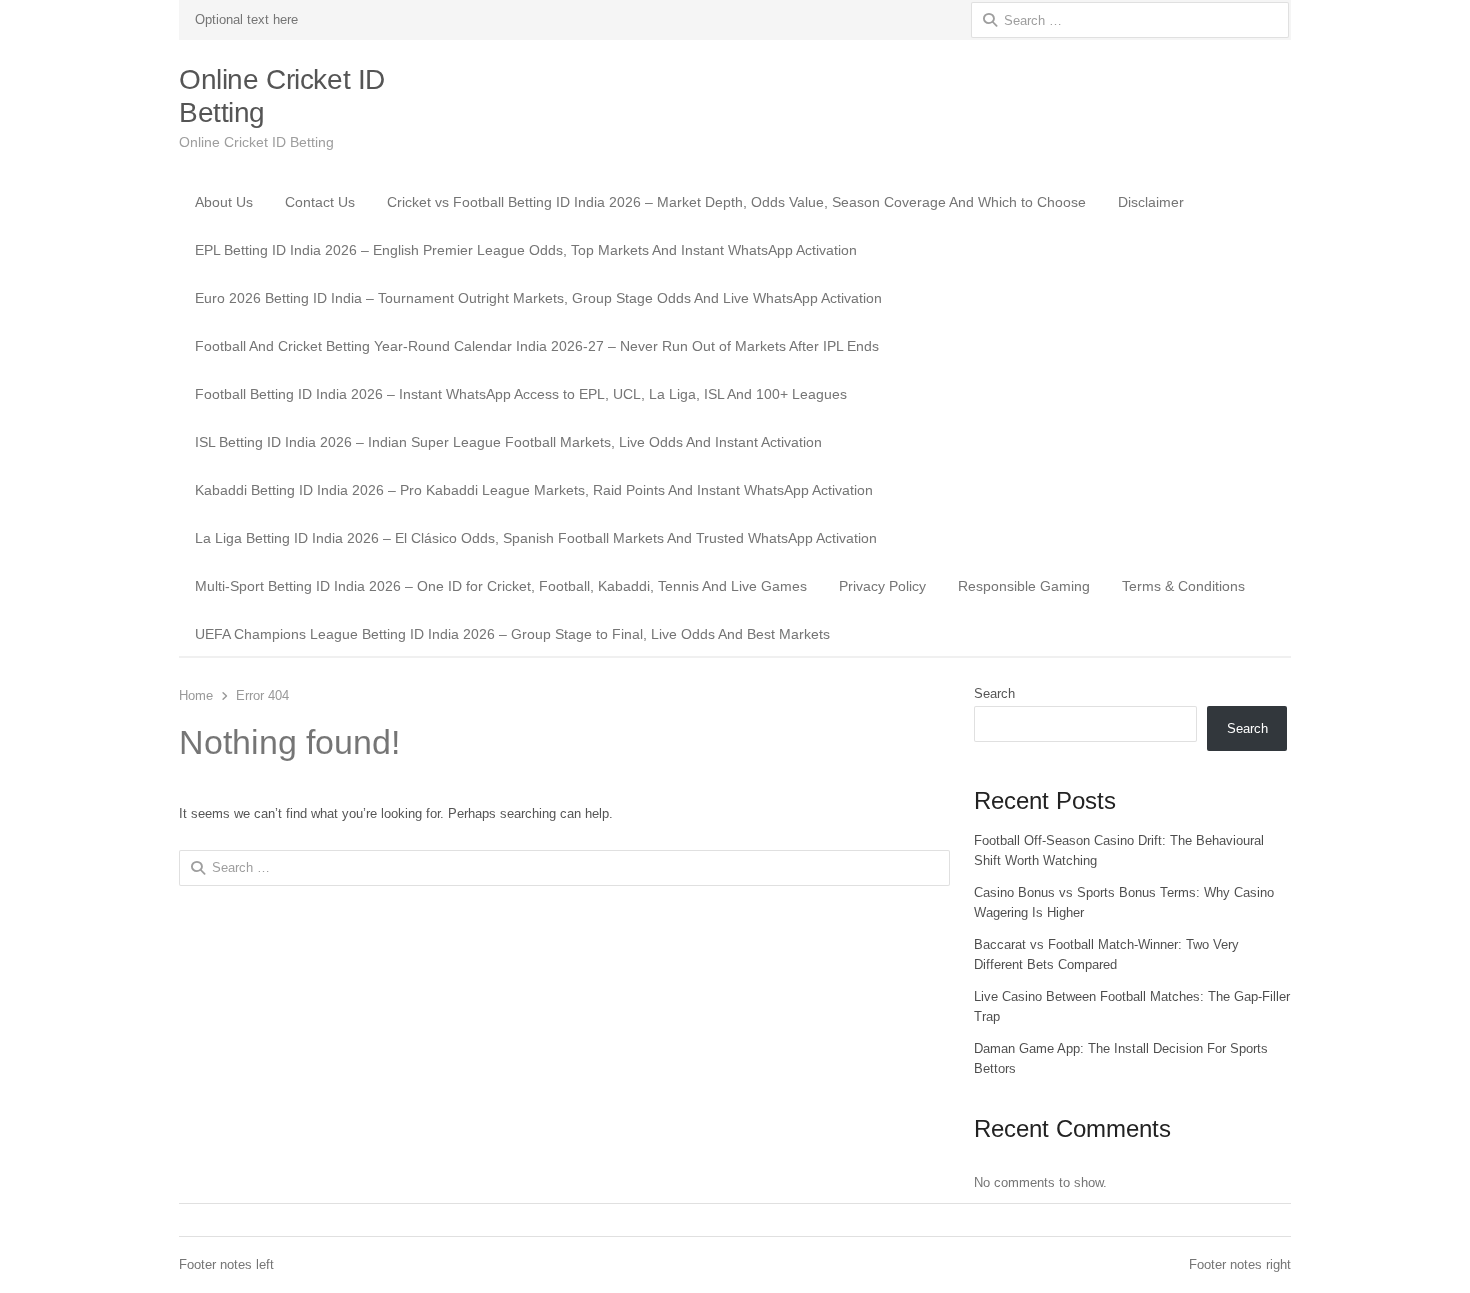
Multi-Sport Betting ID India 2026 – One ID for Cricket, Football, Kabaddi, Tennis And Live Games (501, 586)
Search (994, 693)
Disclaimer (1151, 202)
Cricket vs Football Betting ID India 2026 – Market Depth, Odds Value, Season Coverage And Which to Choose (736, 202)
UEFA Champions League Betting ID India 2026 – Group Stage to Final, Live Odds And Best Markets (512, 634)
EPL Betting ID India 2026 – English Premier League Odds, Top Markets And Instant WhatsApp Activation (526, 250)
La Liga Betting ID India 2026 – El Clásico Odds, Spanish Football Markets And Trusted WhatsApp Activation (536, 538)
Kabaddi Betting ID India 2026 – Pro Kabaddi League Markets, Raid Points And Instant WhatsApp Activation (534, 490)
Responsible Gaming (1024, 586)
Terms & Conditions (1183, 586)
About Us (224, 202)
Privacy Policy (882, 586)
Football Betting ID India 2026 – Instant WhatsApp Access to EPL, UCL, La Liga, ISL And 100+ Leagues (521, 394)
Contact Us (320, 202)
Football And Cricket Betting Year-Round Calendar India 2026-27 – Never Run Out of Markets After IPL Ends (537, 346)
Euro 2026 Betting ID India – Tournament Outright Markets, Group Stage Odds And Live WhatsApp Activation (538, 298)
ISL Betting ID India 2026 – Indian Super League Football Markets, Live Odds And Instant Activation (508, 442)
